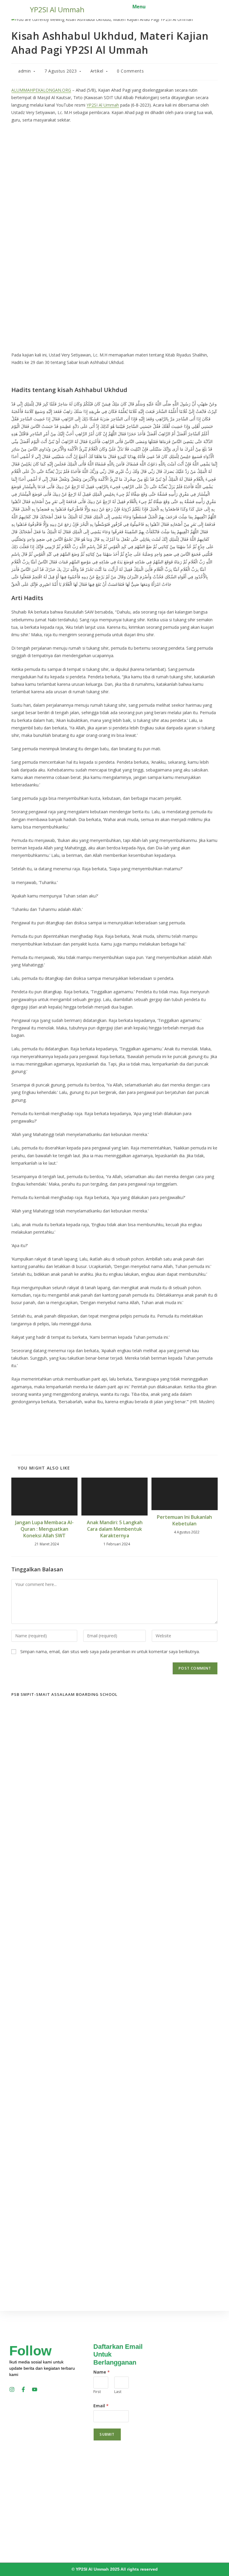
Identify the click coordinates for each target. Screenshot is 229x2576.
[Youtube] (35, 2389)
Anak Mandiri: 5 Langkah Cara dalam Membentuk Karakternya (115, 1529)
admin (25, 71)
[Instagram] (12, 2389)
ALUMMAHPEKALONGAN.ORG (41, 90)
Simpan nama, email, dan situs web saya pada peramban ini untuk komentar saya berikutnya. (110, 1652)
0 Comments (130, 71)
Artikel (97, 71)
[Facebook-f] (23, 2389)
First (97, 2391)
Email (101, 2406)
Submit (107, 2434)
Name (102, 2372)
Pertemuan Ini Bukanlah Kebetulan (184, 1520)
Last (118, 2391)
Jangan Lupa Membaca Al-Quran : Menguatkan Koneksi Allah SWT (44, 1529)
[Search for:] (150, 7)
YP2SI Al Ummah (57, 9)
